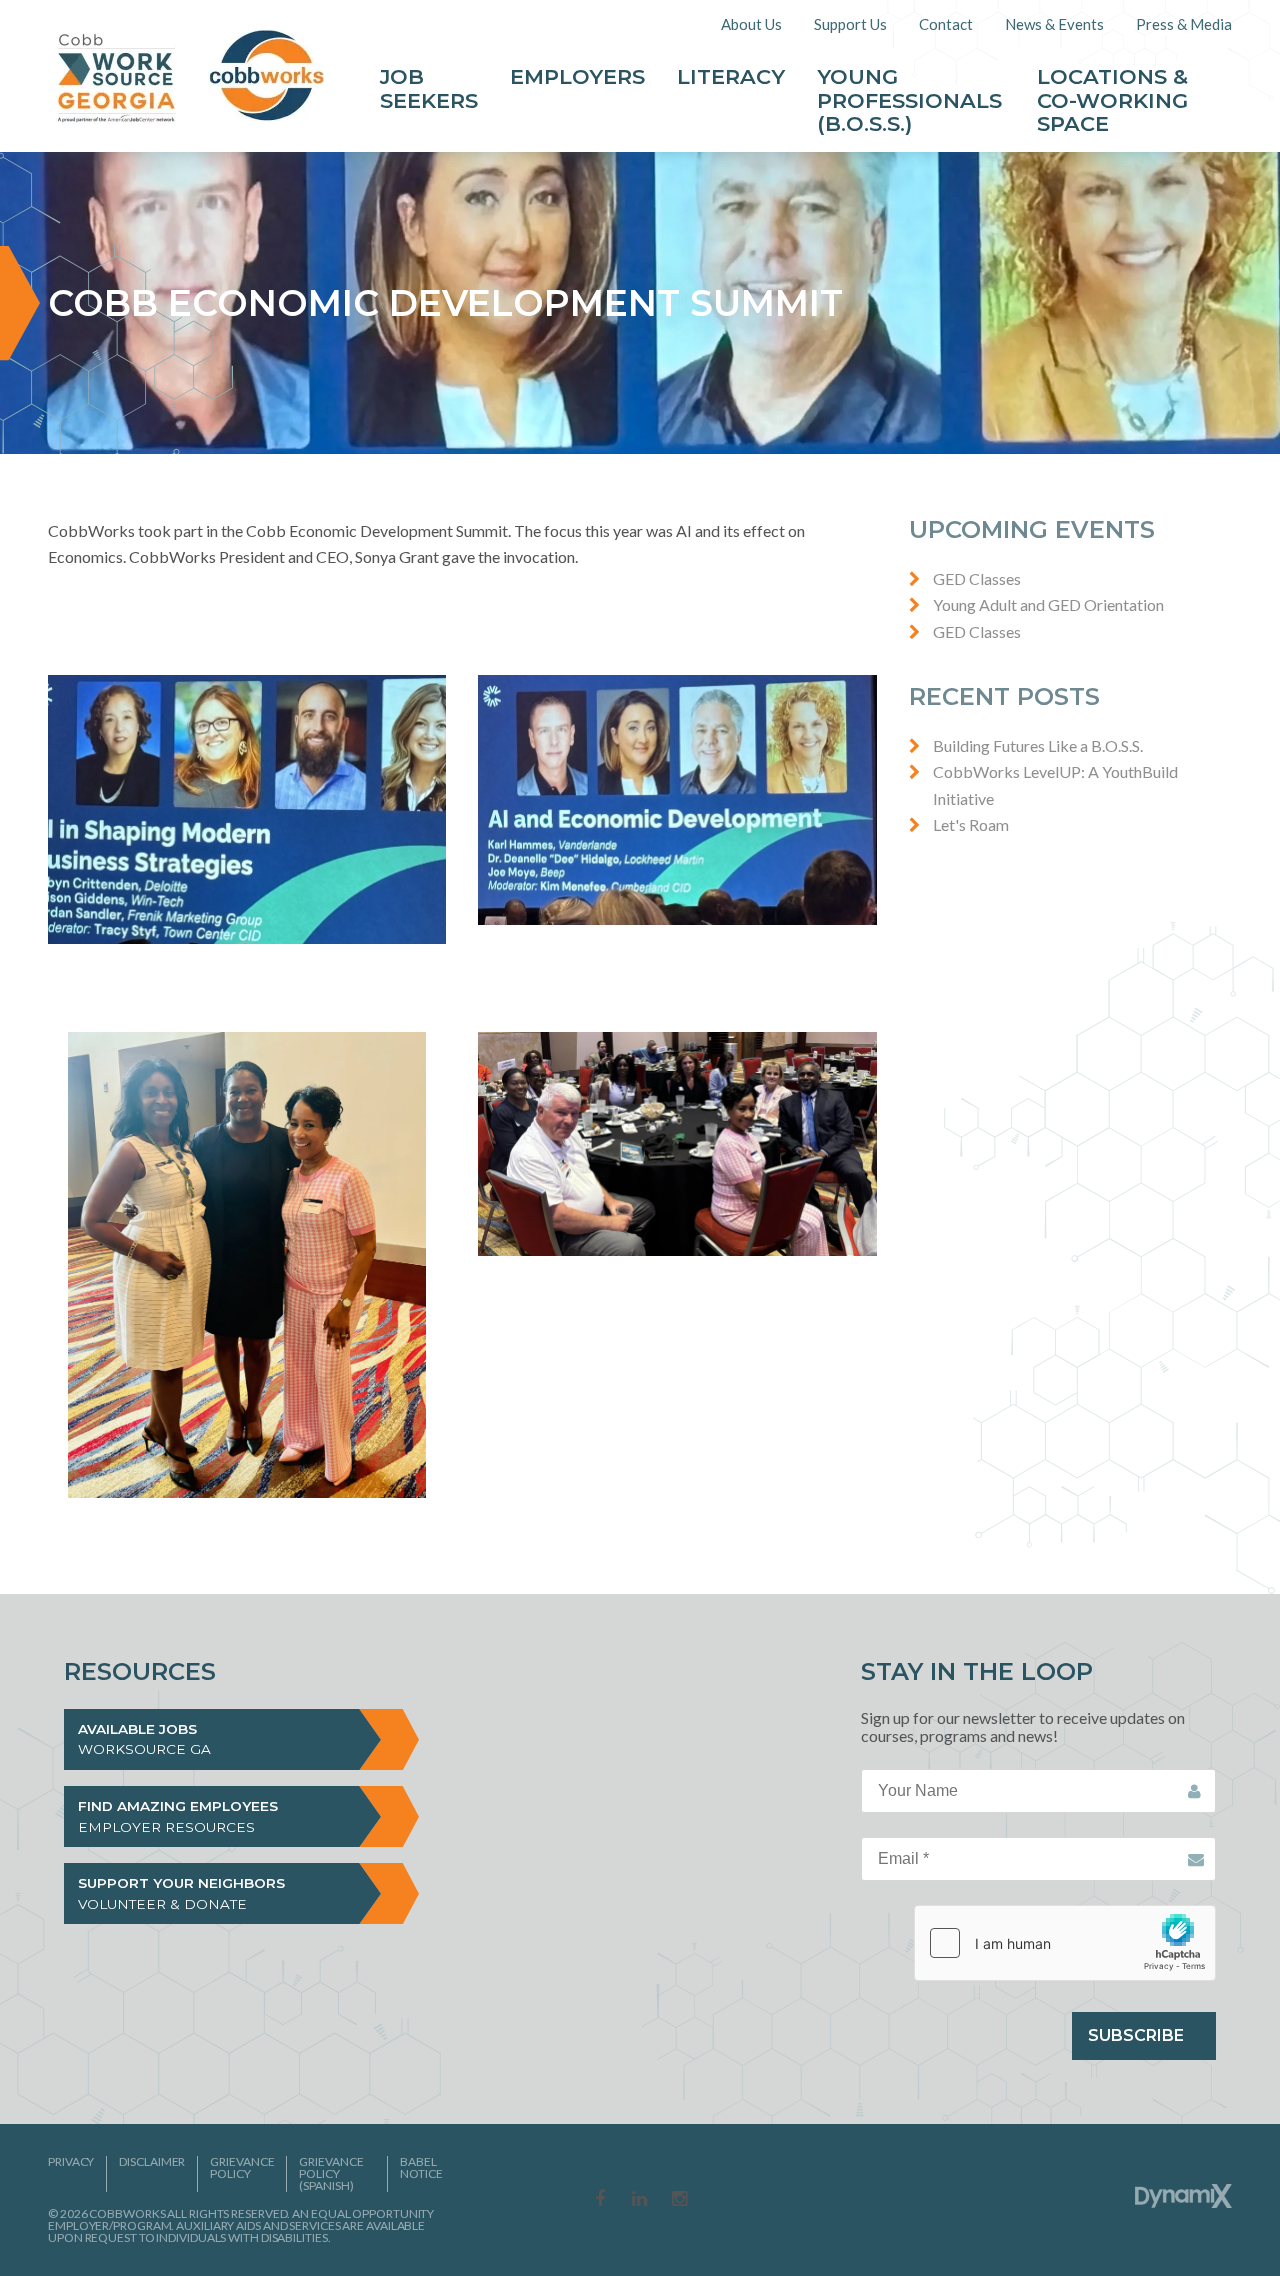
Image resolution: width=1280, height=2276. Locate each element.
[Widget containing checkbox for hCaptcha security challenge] (1065, 1943)
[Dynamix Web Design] (1183, 2196)
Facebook (600, 2200)
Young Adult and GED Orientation (1048, 604)
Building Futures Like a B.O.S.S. (1038, 745)
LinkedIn (640, 2200)
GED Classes (977, 578)
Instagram (680, 2200)
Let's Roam (971, 824)
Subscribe (1136, 2035)
